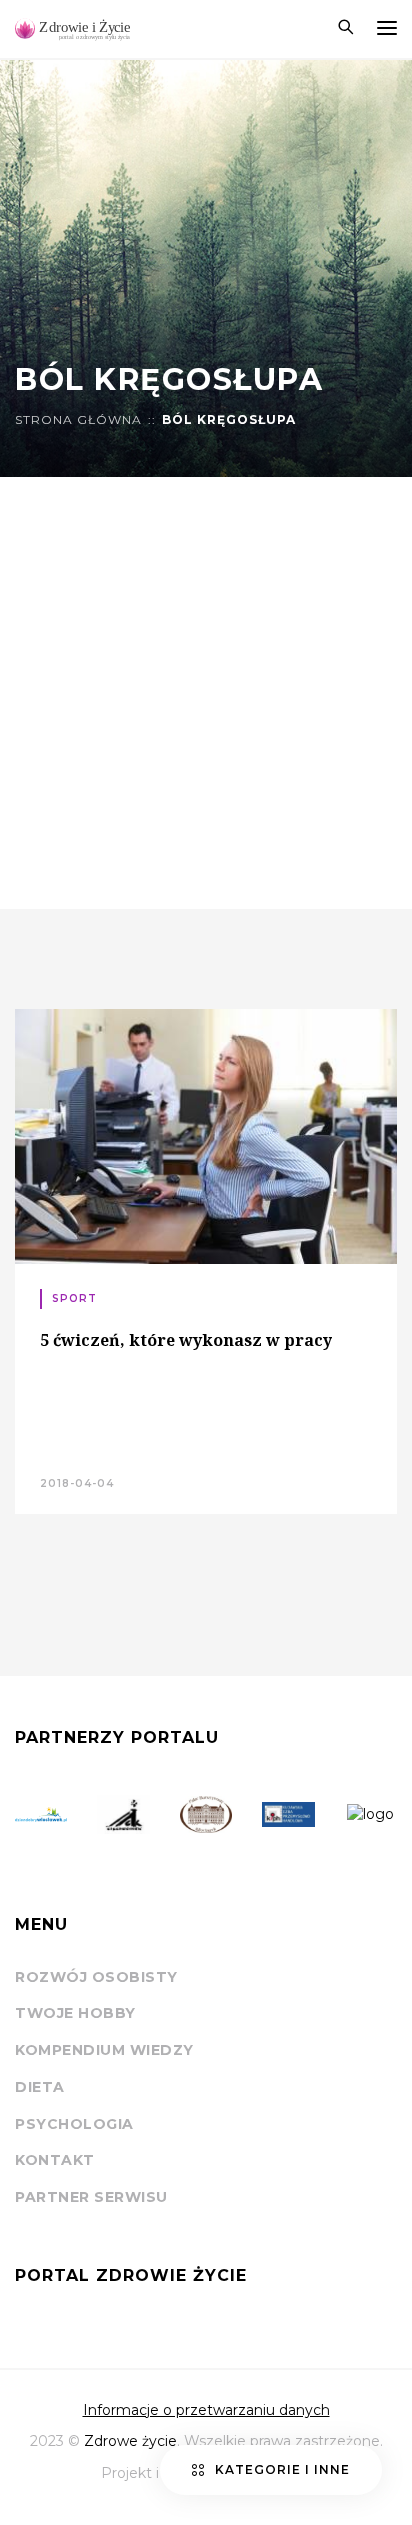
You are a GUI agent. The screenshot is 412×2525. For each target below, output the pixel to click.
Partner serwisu (91, 2197)
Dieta (40, 2087)
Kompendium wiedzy (104, 2050)
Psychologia (74, 2124)
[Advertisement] (206, 693)
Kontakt (55, 2160)
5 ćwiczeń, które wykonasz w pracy (186, 1340)
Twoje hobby (75, 2013)
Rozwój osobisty (96, 1977)
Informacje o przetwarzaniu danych (206, 2410)
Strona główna (78, 420)
